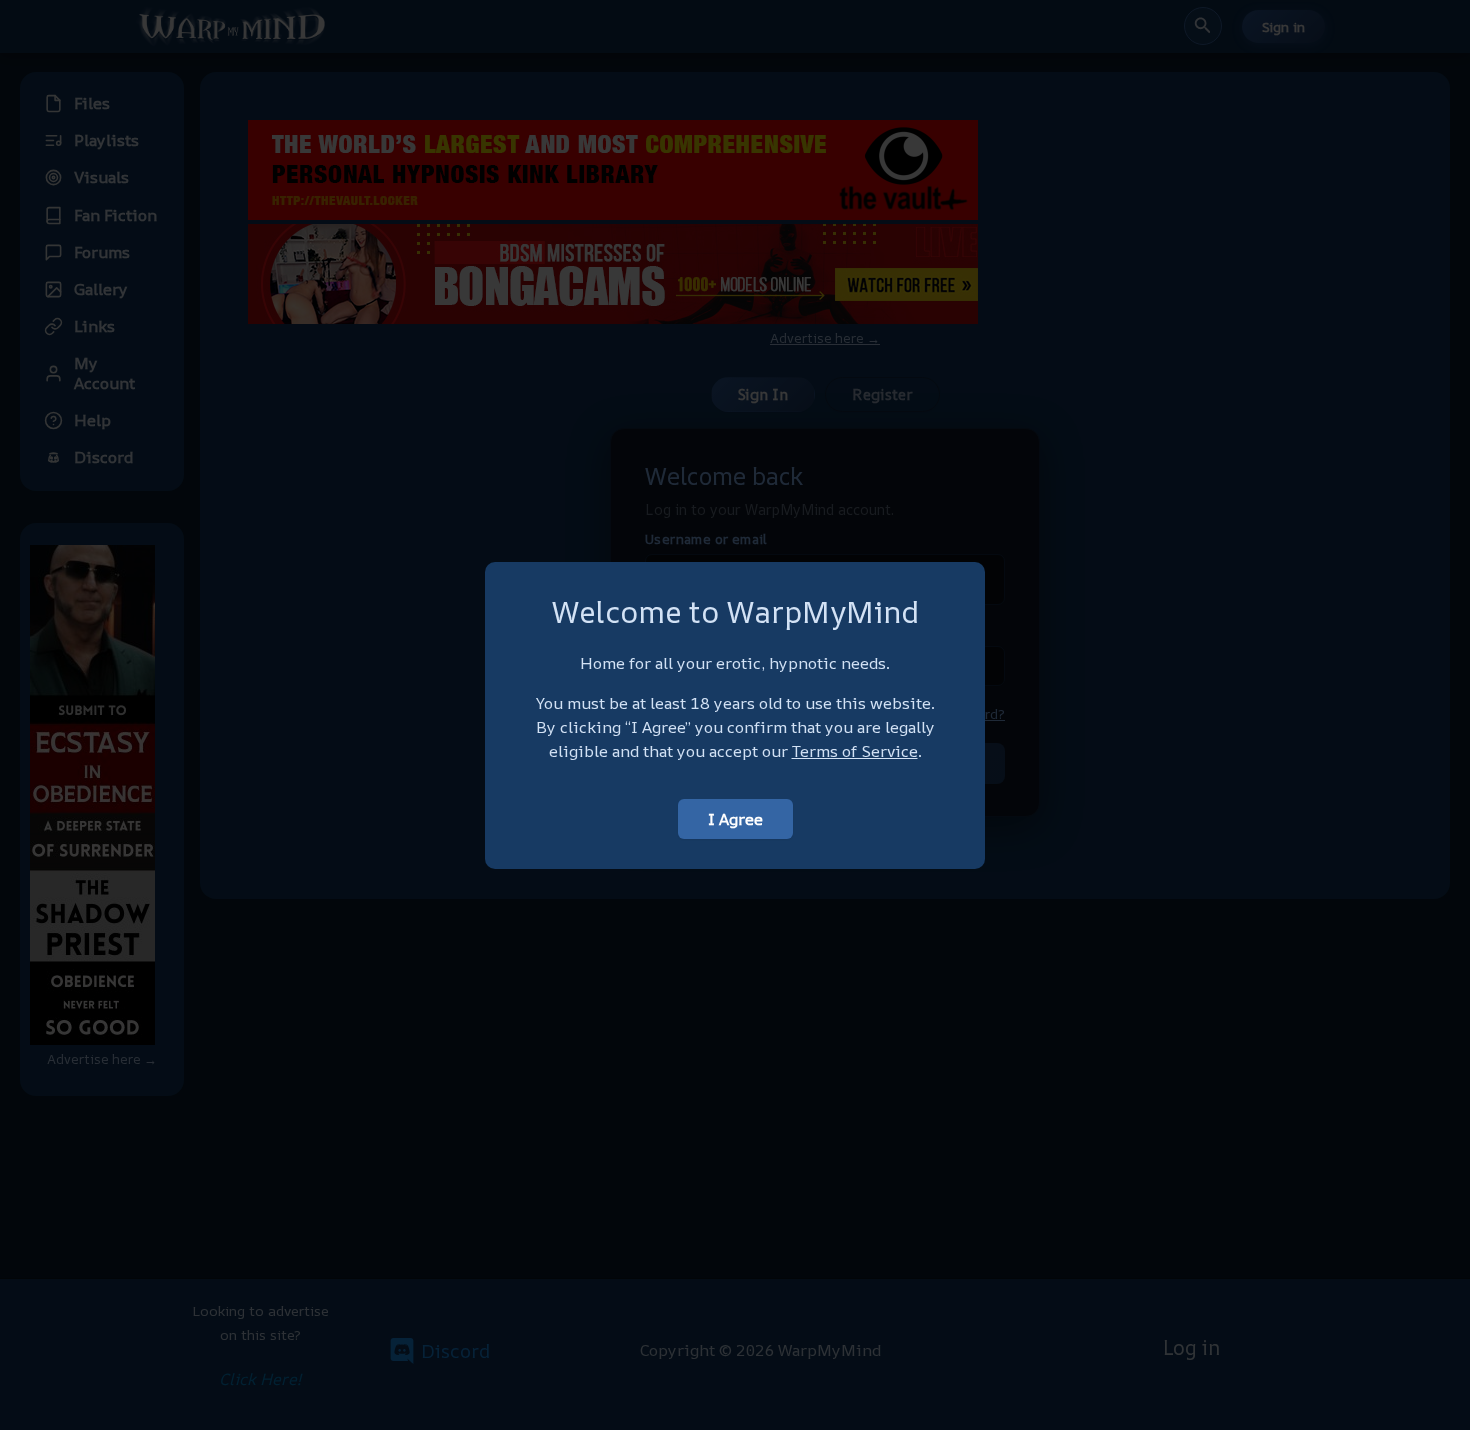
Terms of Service (855, 751)
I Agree (735, 819)
